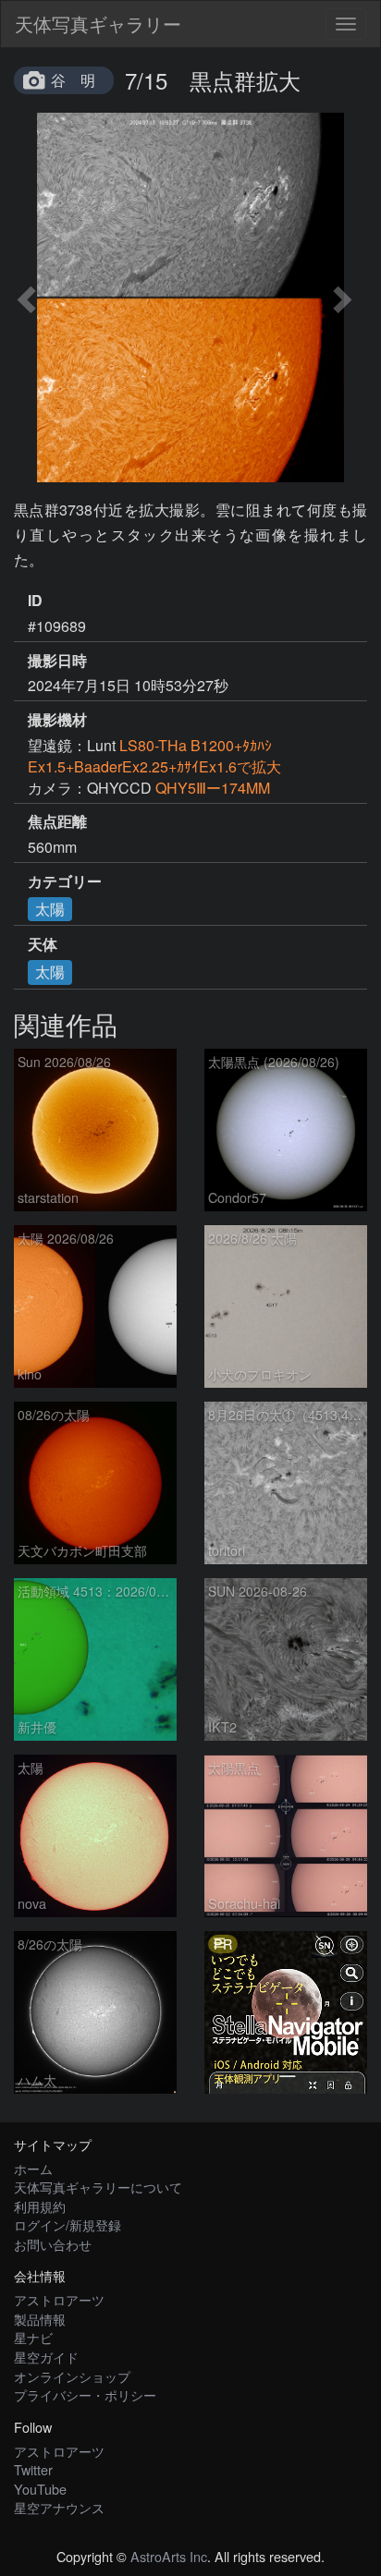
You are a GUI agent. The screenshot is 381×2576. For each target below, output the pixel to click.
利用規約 (40, 2206)
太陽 (50, 909)
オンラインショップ (72, 2376)
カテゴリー (65, 881)
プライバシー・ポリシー (85, 2394)
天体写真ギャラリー (98, 24)
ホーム (33, 2168)
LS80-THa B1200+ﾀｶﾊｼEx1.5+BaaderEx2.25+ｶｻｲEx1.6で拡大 (162, 756)
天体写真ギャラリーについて (98, 2187)
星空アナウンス (59, 2507)
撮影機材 (57, 720)
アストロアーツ (59, 2299)
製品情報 (40, 2319)
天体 (43, 944)
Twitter (33, 2469)
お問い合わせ (53, 2244)
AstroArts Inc (169, 2556)
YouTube (40, 2489)
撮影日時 (57, 661)
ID (35, 601)
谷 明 (73, 80)
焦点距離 (57, 821)
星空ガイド (46, 2357)
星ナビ (33, 2337)
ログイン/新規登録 (68, 2224)
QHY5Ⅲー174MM (213, 788)
